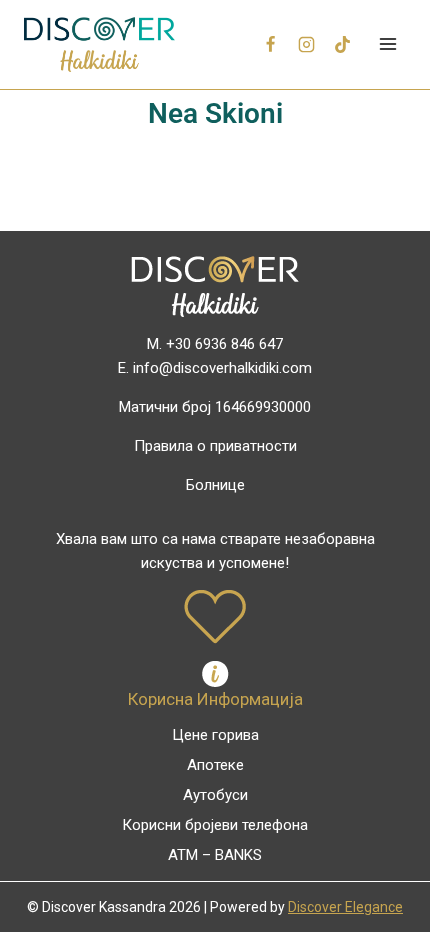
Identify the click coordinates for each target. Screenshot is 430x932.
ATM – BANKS (215, 855)
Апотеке (215, 765)
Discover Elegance (345, 907)
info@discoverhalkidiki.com (222, 368)
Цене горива (215, 735)
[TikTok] (342, 44)
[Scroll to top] (381, 873)
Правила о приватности (215, 446)
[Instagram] (307, 44)
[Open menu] (387, 44)
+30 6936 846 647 (224, 344)
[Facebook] (271, 44)
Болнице (215, 485)
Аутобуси (215, 795)
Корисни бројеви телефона (215, 825)
